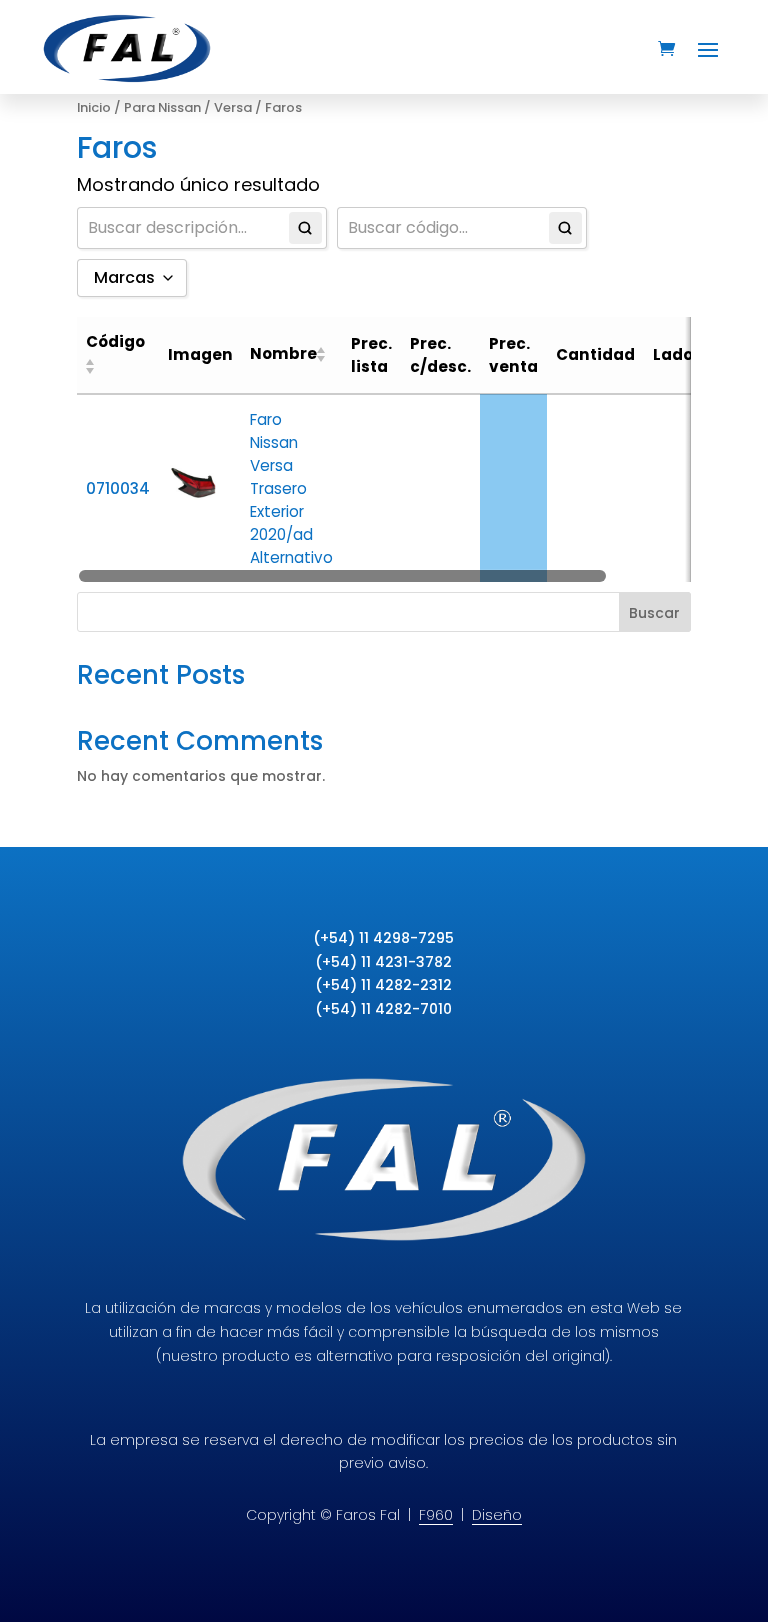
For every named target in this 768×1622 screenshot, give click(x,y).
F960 (436, 1515)
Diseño (497, 1515)
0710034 (118, 488)
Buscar (654, 613)
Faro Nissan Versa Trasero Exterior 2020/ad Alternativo (291, 488)
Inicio (94, 107)
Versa (233, 107)
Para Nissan (162, 107)
